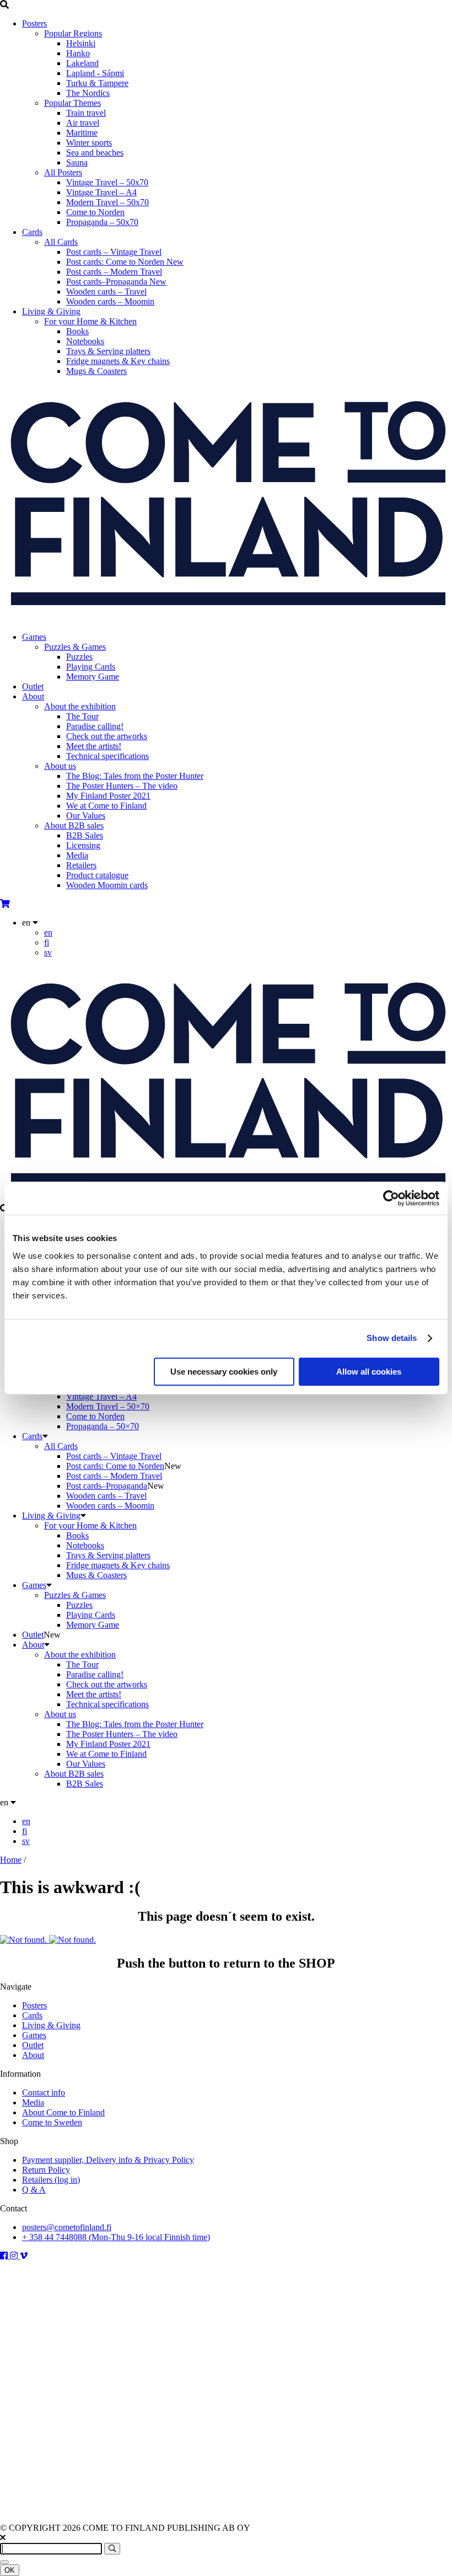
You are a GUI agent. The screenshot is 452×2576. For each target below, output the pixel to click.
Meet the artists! (94, 746)
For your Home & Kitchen (90, 321)
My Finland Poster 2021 (108, 796)
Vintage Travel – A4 (101, 192)
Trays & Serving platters (108, 351)
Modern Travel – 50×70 (108, 1406)
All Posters (63, 172)
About (33, 696)
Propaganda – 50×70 (103, 1426)
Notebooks (85, 341)
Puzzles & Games (75, 647)
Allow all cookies (369, 1372)
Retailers (81, 865)
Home (11, 1860)
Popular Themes (72, 103)
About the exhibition (80, 706)
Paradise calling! (95, 726)
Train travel (86, 113)
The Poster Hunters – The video (122, 786)
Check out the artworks (107, 736)
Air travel (83, 123)
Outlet (33, 686)
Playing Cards (91, 667)
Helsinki (81, 43)
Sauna (77, 162)
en (48, 932)
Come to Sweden (52, 2122)
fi (47, 942)
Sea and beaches (95, 153)
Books (77, 331)
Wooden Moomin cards (107, 885)
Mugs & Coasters (96, 371)
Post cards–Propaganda (116, 282)
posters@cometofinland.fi (67, 2227)
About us (60, 766)
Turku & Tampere (97, 83)
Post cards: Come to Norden (125, 262)
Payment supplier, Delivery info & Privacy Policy (108, 2160)
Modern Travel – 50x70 (107, 202)
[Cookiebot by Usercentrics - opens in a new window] (391, 1198)
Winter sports (89, 143)
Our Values (86, 816)
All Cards (61, 242)
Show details (392, 1338)
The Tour (82, 716)
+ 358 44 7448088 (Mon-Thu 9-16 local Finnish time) (116, 2237)
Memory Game (93, 677)
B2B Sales (85, 835)
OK (10, 2570)
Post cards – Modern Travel (114, 272)
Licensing (83, 845)
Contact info (44, 2093)
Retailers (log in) (51, 2180)
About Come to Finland (63, 2112)
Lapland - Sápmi (95, 73)
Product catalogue (97, 875)
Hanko (78, 53)
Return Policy (46, 2170)
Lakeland (82, 63)
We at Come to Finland (106, 806)
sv (48, 952)
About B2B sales (74, 825)
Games (34, 637)
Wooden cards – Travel (106, 292)
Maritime (82, 133)
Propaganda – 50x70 (102, 222)
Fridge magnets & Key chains (118, 361)
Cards (32, 232)
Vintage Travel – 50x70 (107, 182)
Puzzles (79, 657)
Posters (34, 23)
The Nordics (88, 93)
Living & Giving (51, 311)
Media (77, 855)
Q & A (34, 2190)
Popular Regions (73, 33)
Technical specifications (107, 756)
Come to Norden (95, 212)
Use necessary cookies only (224, 1372)
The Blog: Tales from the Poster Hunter (135, 776)
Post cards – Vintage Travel (114, 252)
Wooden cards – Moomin (110, 301)
